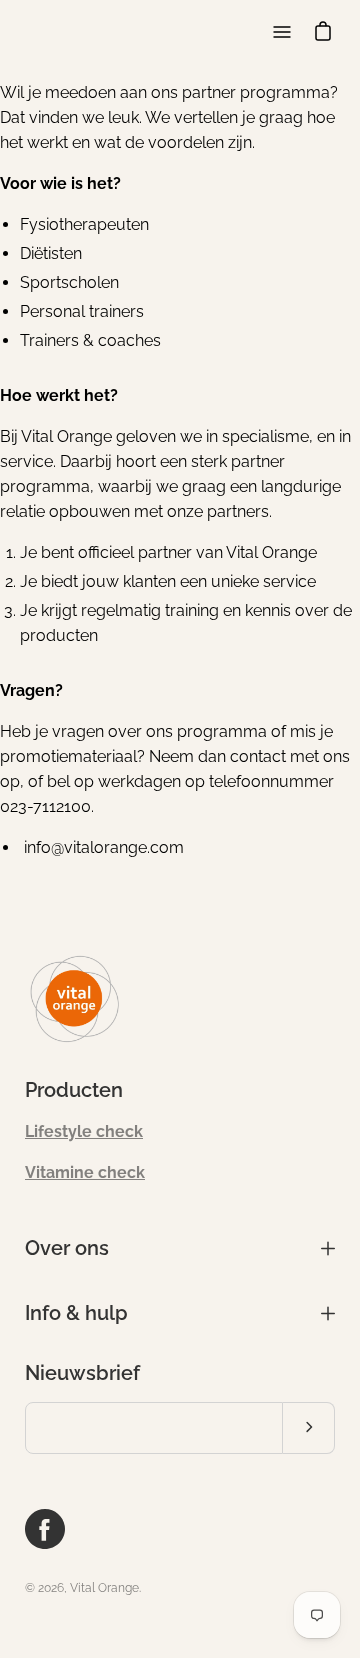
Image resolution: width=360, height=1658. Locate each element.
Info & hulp (76, 1313)
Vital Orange (104, 1588)
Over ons (67, 1248)
